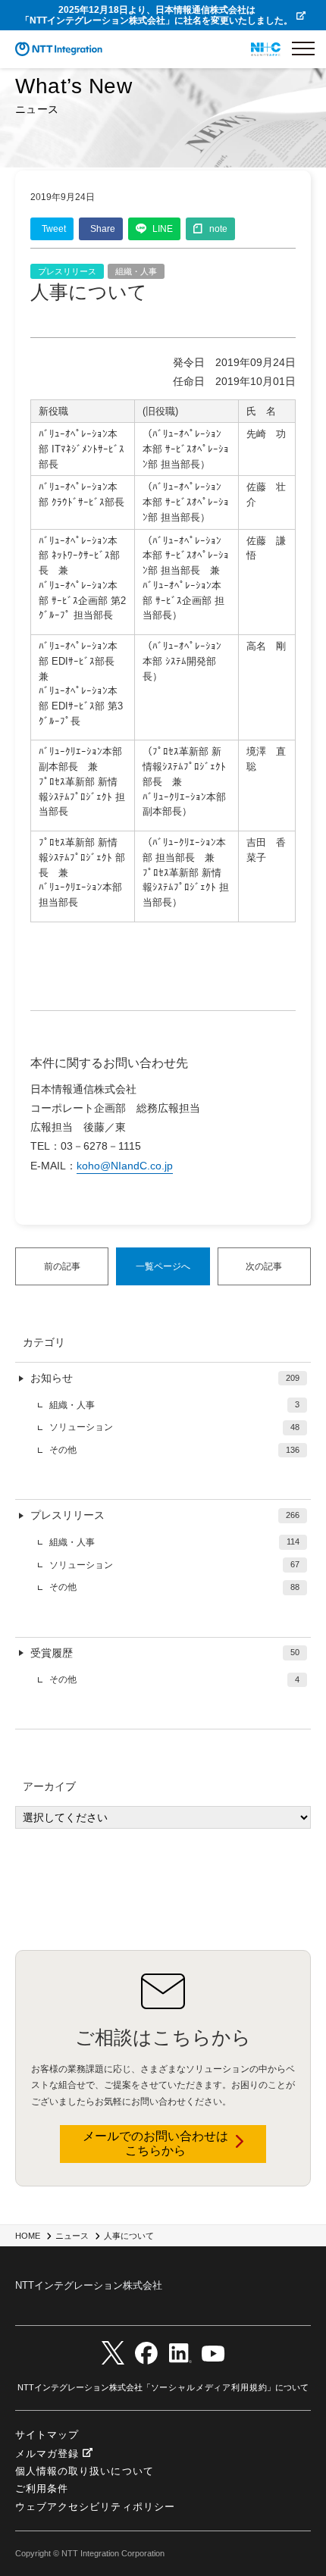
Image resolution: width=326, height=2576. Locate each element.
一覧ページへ (163, 1266)
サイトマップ (47, 2435)
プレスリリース (67, 271)
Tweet (54, 229)
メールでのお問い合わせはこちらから (155, 2143)
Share (103, 229)
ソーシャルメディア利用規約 (209, 2387)
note (218, 229)
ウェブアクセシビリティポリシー (95, 2507)
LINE (163, 229)
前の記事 (62, 1266)
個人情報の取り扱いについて (85, 2471)
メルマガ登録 (47, 2454)
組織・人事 (136, 271)
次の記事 (264, 1266)
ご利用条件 (42, 2488)
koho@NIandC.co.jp (125, 1166)
